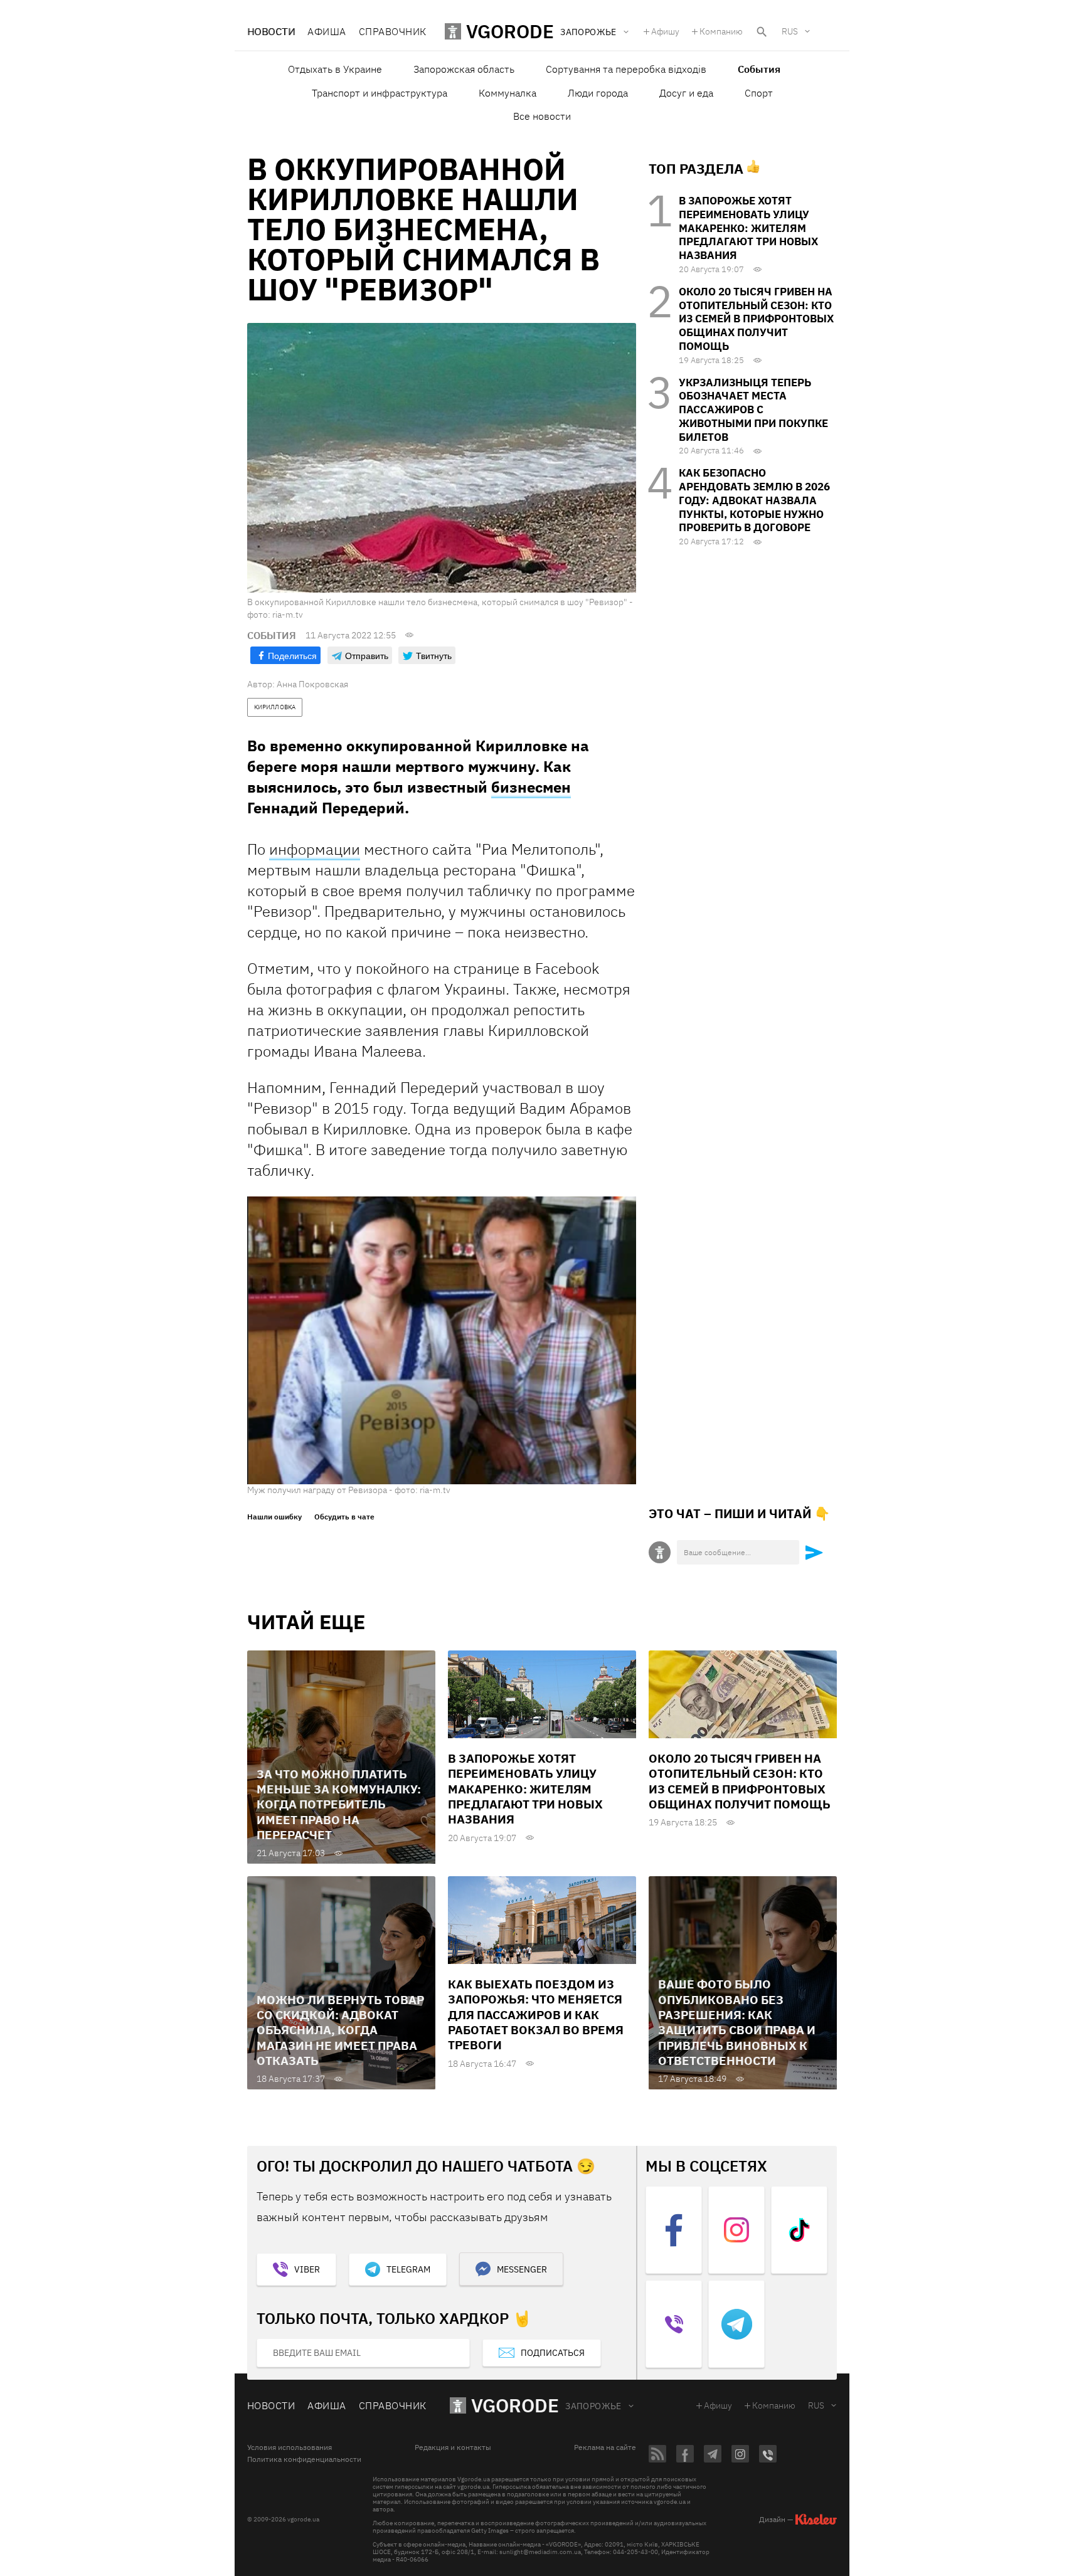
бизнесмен (531, 787)
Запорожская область (464, 69)
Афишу (665, 31)
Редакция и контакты (453, 2447)
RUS (790, 31)
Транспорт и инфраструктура (380, 93)
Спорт (759, 93)
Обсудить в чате (344, 1517)
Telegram (408, 2269)
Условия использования (290, 2447)
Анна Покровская (312, 684)
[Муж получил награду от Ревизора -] (442, 1340)
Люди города (598, 93)
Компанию (721, 31)
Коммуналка (507, 93)
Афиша (327, 31)
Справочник (393, 31)
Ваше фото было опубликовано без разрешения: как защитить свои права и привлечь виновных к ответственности (737, 2022)
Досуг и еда (686, 93)
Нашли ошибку (274, 1517)
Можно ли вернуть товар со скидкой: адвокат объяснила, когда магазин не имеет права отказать (340, 2030)
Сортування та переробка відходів (626, 69)
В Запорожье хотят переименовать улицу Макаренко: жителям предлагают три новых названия (748, 228)
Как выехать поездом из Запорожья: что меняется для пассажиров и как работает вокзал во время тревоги (536, 2014)
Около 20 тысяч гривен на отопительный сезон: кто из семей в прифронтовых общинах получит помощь (756, 319)
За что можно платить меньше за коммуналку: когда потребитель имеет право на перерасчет (339, 1804)
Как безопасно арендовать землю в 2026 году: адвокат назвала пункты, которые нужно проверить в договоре (754, 500)
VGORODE (515, 2405)
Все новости (542, 116)
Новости (271, 31)
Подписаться (553, 2353)
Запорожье (593, 2406)
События (759, 69)
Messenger (522, 2269)
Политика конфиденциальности (304, 2459)
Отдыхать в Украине (335, 69)
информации (315, 849)
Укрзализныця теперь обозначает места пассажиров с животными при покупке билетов (753, 410)
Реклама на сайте (605, 2447)
